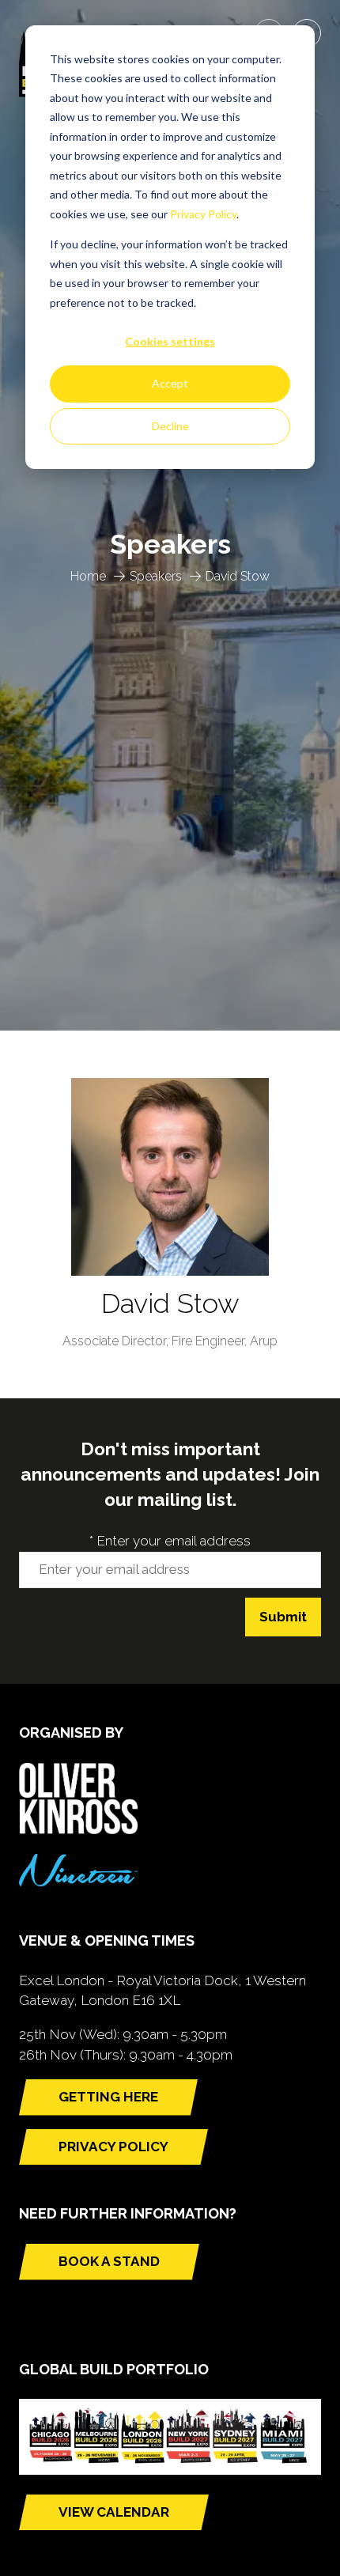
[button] (108, 2097)
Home (88, 576)
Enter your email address (170, 1541)
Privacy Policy (203, 214)
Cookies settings (170, 341)
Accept (170, 383)
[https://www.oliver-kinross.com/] (78, 1829)
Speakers (156, 576)
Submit (283, 1617)
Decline (170, 426)
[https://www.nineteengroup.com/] (78, 1882)
